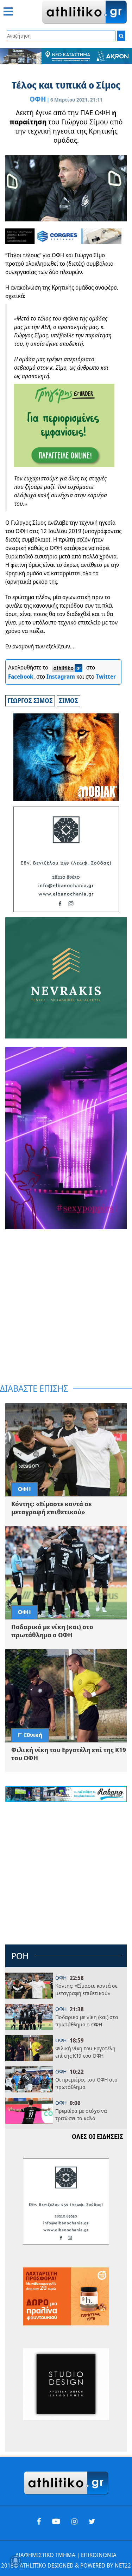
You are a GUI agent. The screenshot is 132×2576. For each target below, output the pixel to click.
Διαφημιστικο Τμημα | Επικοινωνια (66, 2555)
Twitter (106, 677)
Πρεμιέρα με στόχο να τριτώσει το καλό (81, 2114)
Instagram (61, 677)
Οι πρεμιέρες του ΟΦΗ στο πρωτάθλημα (86, 2083)
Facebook (21, 677)
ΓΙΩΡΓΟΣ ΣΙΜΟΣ (30, 701)
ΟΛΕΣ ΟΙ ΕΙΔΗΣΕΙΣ (98, 2137)
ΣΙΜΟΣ (68, 701)
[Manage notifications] (15, 2561)
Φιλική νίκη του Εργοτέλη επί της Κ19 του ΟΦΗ (85, 2052)
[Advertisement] (66, 1307)
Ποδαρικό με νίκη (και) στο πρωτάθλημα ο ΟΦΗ (87, 2021)
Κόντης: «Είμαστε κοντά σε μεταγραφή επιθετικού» (86, 1989)
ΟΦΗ (38, 99)
